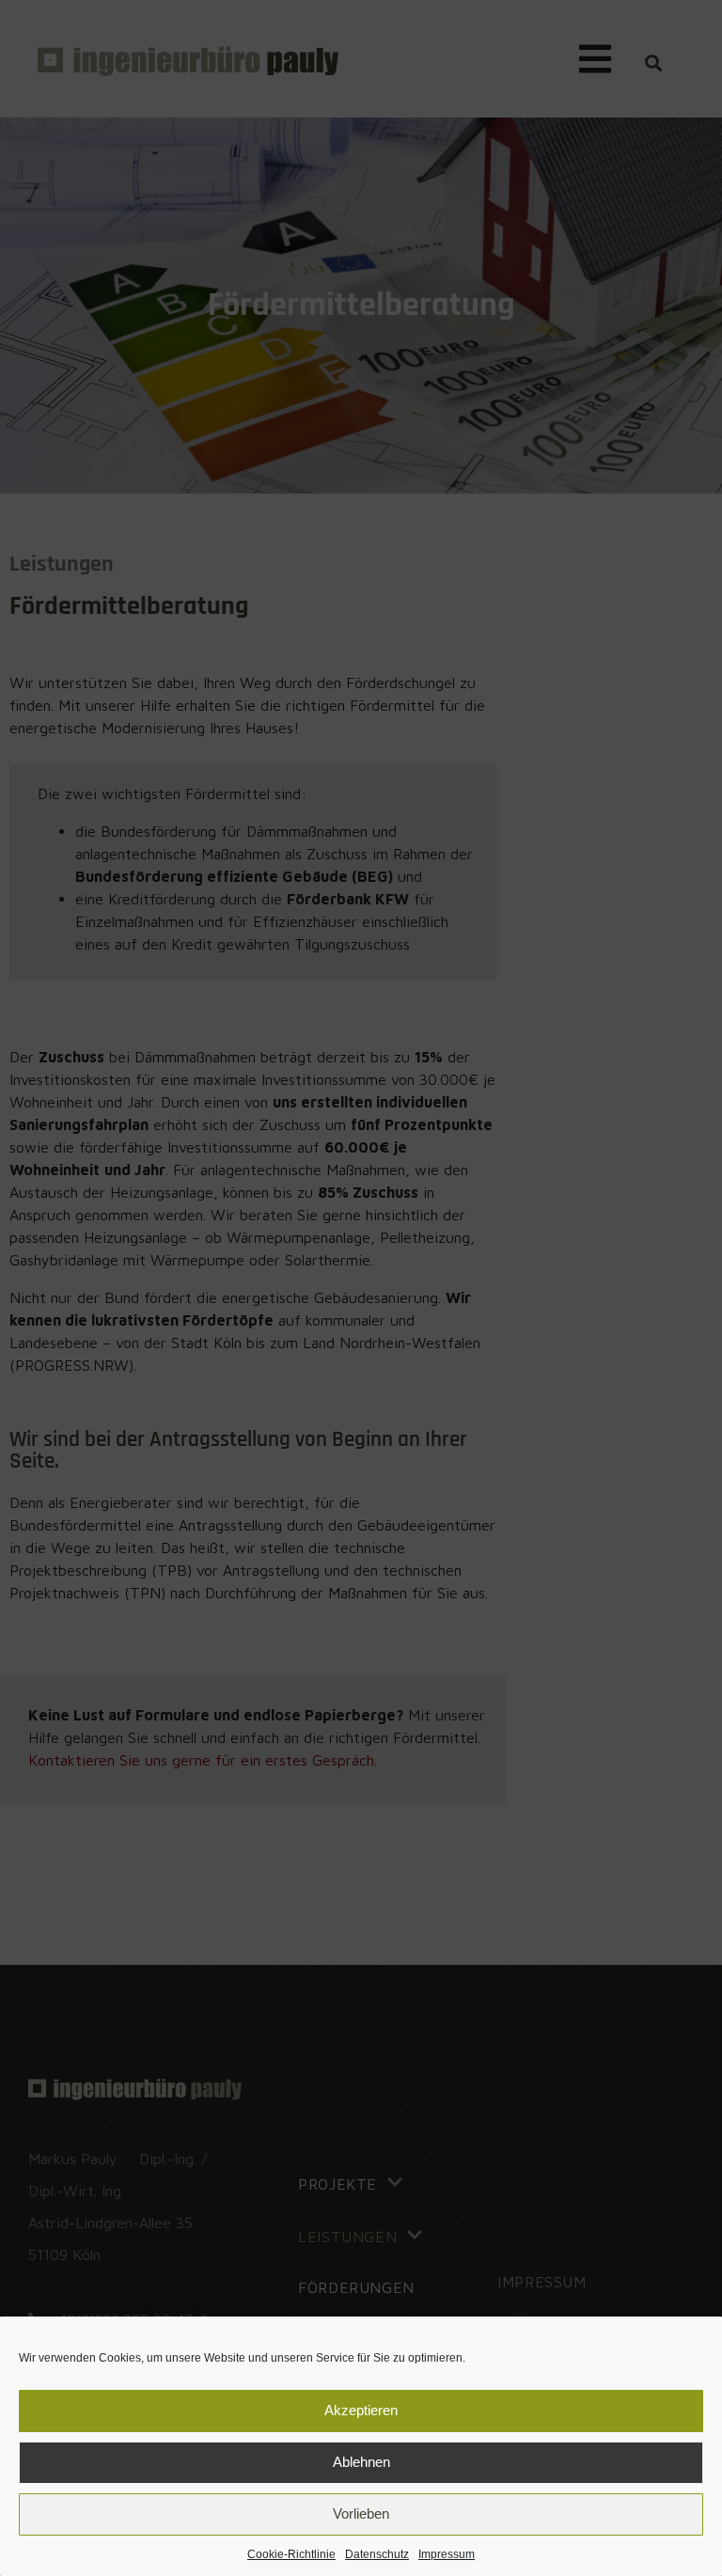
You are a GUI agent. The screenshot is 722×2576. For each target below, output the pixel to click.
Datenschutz (377, 2554)
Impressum (447, 2554)
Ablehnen (361, 2462)
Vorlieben (361, 2513)
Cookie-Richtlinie (291, 2554)
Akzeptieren (361, 2410)
